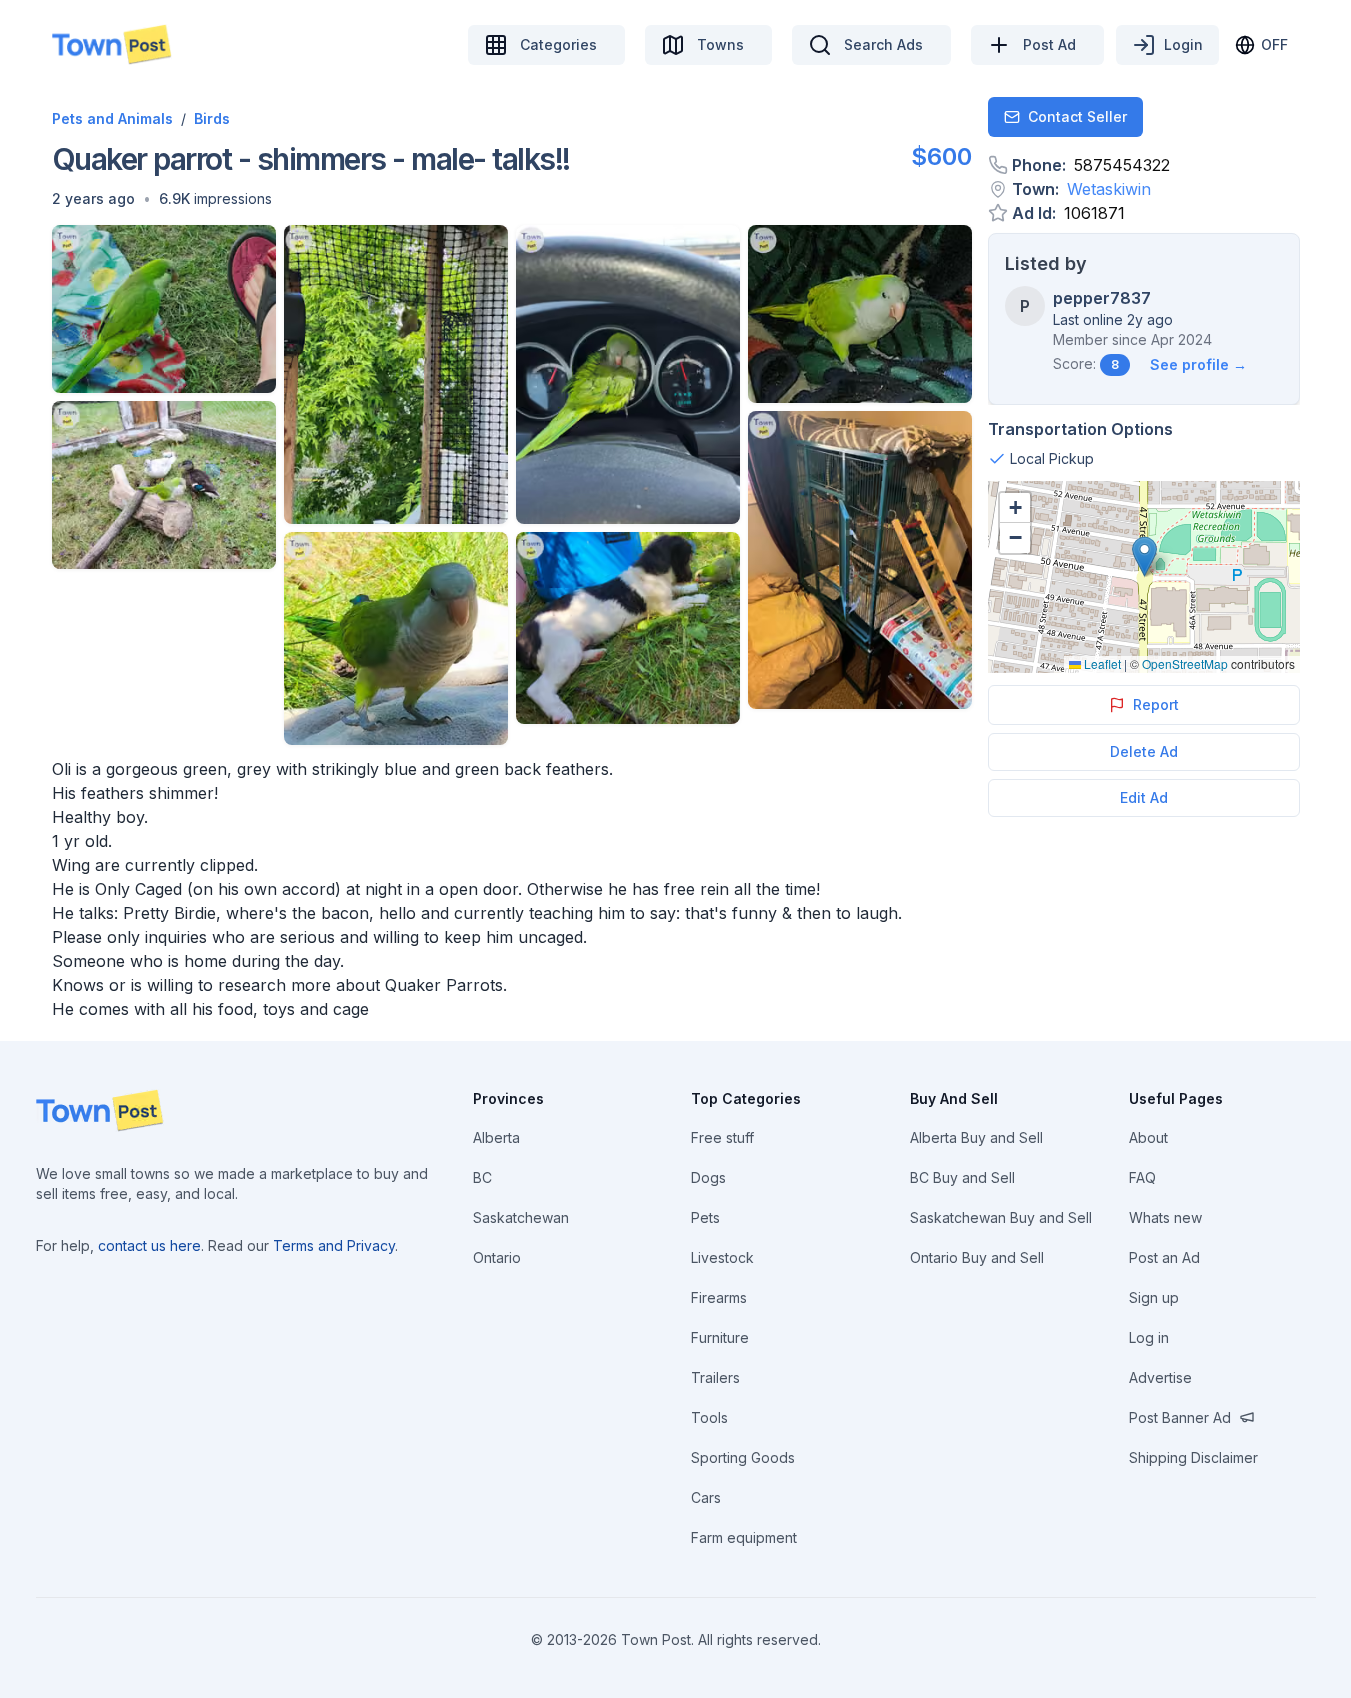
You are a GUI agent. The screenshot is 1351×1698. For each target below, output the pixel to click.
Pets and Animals (112, 118)
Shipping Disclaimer (1193, 1457)
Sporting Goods (743, 1457)
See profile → (1198, 364)
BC (482, 1177)
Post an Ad (1164, 1257)
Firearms (719, 1297)
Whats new (1165, 1217)
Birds (212, 118)
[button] (93, 199)
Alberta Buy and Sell (976, 1137)
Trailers (715, 1377)
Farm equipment (744, 1537)
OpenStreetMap (1185, 663)
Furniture (720, 1337)
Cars (706, 1497)
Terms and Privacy (334, 1245)
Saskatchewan (521, 1217)
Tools (709, 1417)
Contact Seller (1077, 116)
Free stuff (722, 1137)
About (1148, 1137)
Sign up (1154, 1297)
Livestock (722, 1257)
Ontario (497, 1257)
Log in (1149, 1337)
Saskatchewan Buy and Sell (1001, 1217)
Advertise (1160, 1377)
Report (1156, 704)
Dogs (708, 1177)
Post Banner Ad (1180, 1417)
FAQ (1142, 1177)
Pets (705, 1217)
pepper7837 (1102, 298)
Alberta (496, 1137)
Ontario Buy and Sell (977, 1257)
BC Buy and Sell (962, 1177)
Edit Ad (1144, 797)
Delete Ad (1144, 751)
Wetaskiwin (1109, 189)
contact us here (149, 1245)
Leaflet (1101, 663)
